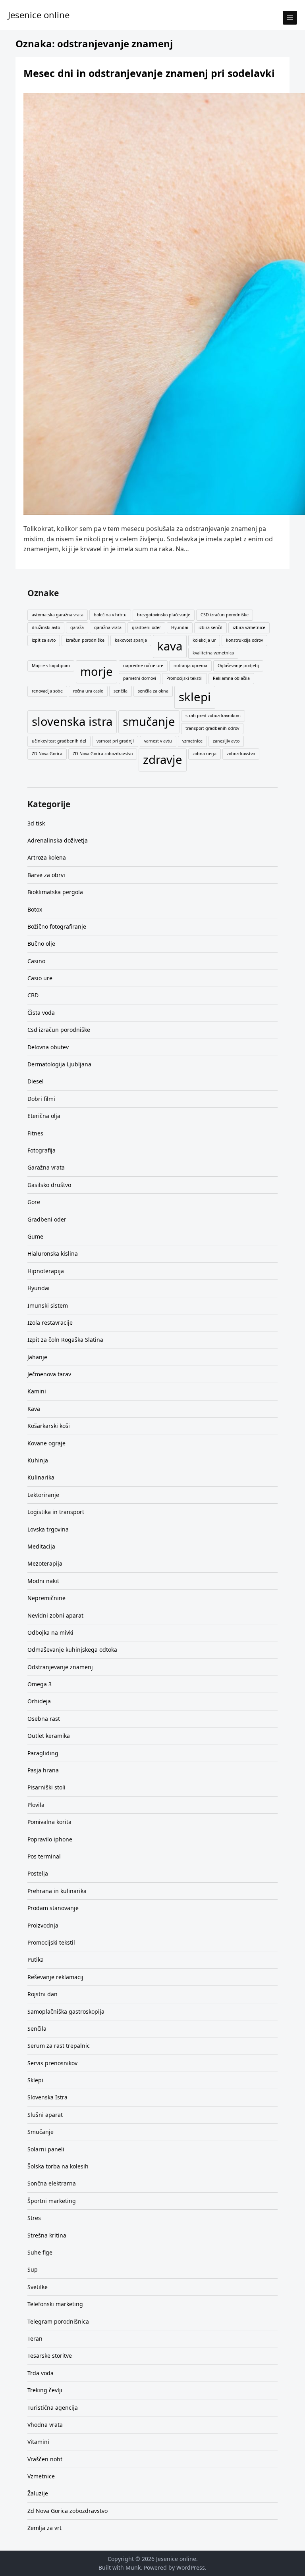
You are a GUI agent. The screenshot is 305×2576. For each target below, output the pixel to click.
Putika (36, 1959)
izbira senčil (210, 627)
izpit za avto (44, 640)
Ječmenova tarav (49, 1374)
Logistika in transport (56, 1512)
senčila (121, 691)
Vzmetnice (41, 2476)
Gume (35, 1236)
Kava (34, 1409)
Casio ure (40, 978)
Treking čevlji (45, 2390)
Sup (33, 2269)
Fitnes (35, 1133)
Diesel (36, 1081)
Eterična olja (44, 1116)
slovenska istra (72, 721)
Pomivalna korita (49, 1822)
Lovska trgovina (48, 1529)
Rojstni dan (42, 1994)
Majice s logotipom (51, 666)
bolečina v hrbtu (110, 615)
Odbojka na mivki (50, 1632)
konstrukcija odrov (244, 640)
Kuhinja (38, 1460)
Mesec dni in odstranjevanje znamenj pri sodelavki (149, 73)
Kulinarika (41, 1477)
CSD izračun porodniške (225, 615)
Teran (35, 2338)
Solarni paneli (46, 2149)
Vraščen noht (45, 2459)
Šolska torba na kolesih (58, 2166)
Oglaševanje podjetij (238, 666)
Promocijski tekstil (184, 678)
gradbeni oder (146, 627)
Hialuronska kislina (53, 1253)
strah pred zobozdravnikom (213, 716)
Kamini (37, 1391)
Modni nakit (43, 1581)
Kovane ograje (46, 1443)
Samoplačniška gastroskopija (66, 2011)
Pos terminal (44, 1856)
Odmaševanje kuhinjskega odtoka (72, 1650)
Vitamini (38, 2442)
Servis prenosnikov (52, 2063)
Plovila (36, 1805)
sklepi (195, 697)
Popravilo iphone (50, 1839)
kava (170, 646)
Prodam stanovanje (53, 1908)
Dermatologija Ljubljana (59, 1064)
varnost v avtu (158, 741)
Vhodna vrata (45, 2425)
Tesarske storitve (50, 2356)
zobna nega (205, 754)
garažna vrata (108, 627)
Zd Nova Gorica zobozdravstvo (68, 2511)
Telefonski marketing (55, 2304)
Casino (36, 961)
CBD (33, 995)
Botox (35, 909)
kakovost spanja (131, 640)
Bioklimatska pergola (55, 892)
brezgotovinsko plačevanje (164, 615)
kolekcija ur (204, 640)
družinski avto (46, 627)
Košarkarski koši (49, 1426)
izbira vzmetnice (249, 627)
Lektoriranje (43, 1495)
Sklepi (35, 2080)
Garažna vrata (46, 1167)
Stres (34, 2218)
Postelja (38, 1873)
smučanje (149, 721)
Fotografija (42, 1150)
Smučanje (41, 2132)
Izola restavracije (50, 1323)
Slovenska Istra (47, 2097)
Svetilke (38, 2287)
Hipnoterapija (46, 1271)
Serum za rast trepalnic (59, 2046)
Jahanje (37, 1357)
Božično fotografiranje (57, 926)
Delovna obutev (48, 1047)
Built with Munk (120, 2567)
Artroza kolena (47, 857)
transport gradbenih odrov (212, 728)
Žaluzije (38, 2493)
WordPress (191, 2567)
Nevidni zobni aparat (55, 1615)
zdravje (163, 760)
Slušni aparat (45, 2115)
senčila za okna (153, 691)
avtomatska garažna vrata (58, 615)
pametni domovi (140, 678)
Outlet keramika (49, 1736)
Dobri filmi (41, 1099)
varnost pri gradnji (115, 741)
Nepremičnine (46, 1598)
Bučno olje (41, 944)
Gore (34, 1202)
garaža (77, 627)
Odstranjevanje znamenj (60, 1667)
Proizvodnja (43, 1925)
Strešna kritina (47, 2235)
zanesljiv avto (226, 741)
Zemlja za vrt (44, 2528)
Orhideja (39, 1701)
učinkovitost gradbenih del (59, 741)
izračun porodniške (85, 640)
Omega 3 (40, 1684)
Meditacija (41, 1546)
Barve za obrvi (46, 875)
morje (97, 671)
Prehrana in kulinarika (57, 1891)
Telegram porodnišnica (58, 2321)
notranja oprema (190, 666)
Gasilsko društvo (49, 1185)
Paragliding (43, 1753)
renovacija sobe (47, 691)
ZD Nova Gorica (47, 754)
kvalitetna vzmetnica (213, 653)
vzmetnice (192, 741)
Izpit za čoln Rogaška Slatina (65, 1340)
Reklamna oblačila (231, 678)
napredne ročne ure (143, 666)
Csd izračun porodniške (59, 1030)
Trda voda (41, 2373)
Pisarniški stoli (46, 1787)
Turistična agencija (53, 2408)
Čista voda (41, 1013)
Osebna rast (44, 1719)
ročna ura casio (88, 691)
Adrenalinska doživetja (58, 840)
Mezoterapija (45, 1563)
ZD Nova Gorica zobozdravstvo (103, 754)
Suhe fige (40, 2252)
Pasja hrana (43, 1770)
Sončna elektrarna (52, 2183)
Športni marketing (52, 2201)
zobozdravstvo (241, 754)
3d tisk (36, 823)
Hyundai (180, 627)
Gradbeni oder (47, 1219)
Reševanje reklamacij (55, 1977)
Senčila (37, 2029)
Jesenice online (39, 15)
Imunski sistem (48, 1305)
